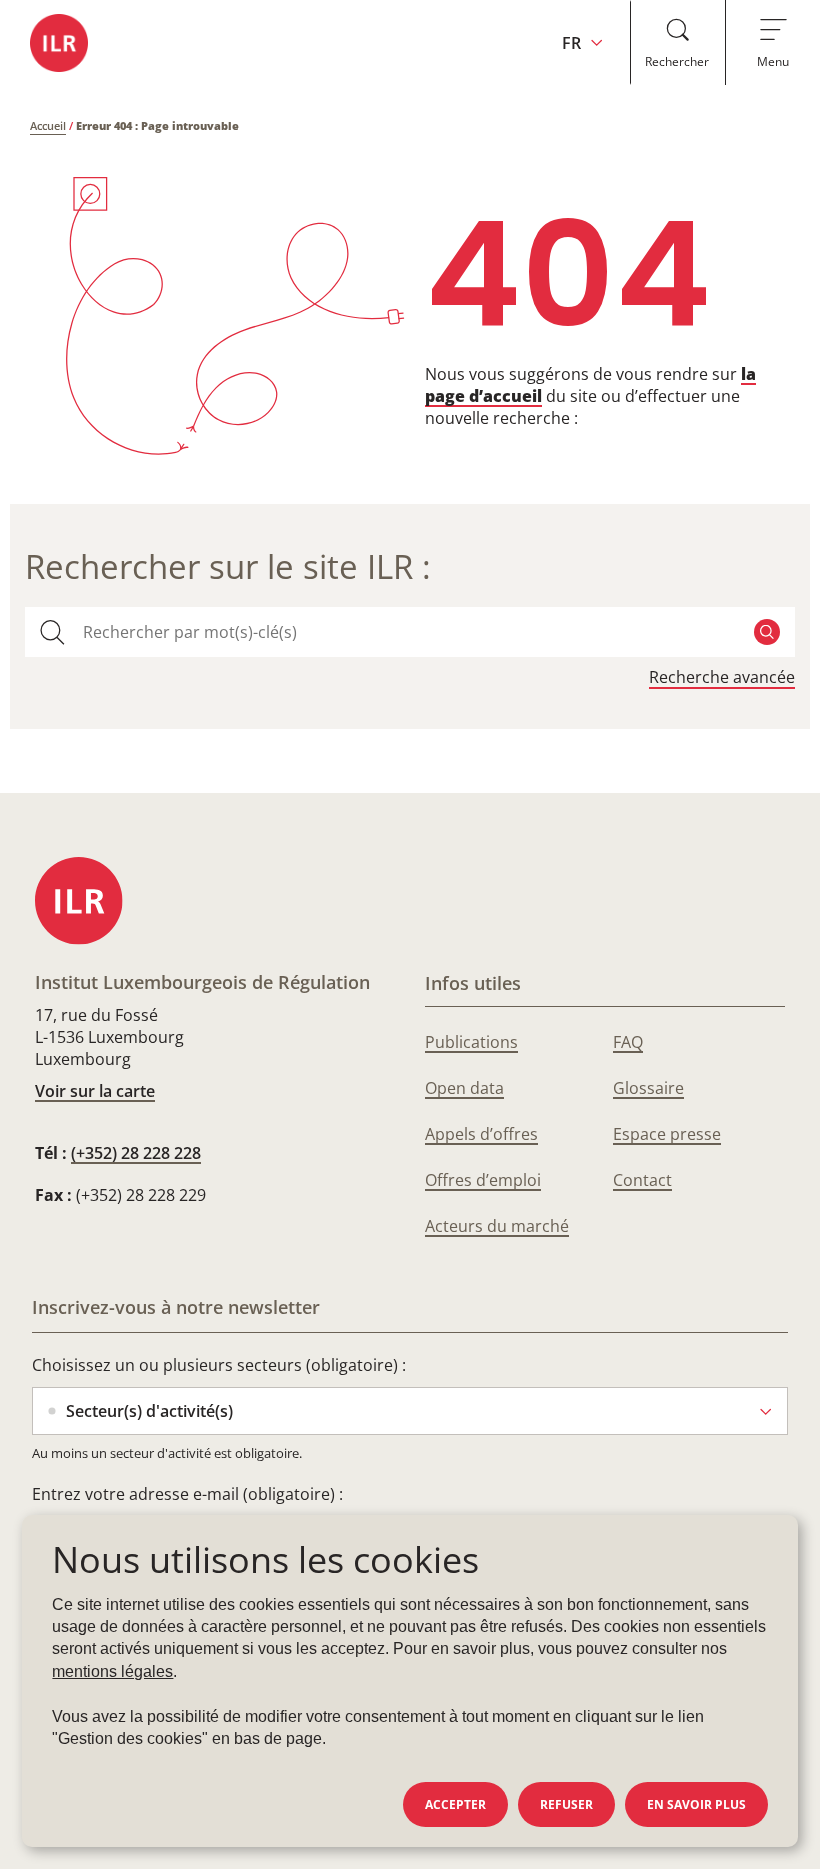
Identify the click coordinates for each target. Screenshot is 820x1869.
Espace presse (667, 1134)
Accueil (48, 125)
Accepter (455, 1804)
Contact (642, 1180)
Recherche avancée (722, 677)
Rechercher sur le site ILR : (228, 566)
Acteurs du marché (497, 1226)
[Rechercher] (767, 632)
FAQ (628, 1042)
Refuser (566, 1804)
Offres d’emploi (483, 1180)
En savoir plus (696, 1804)
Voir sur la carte (95, 1091)
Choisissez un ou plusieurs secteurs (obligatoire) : (219, 1365)
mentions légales (112, 1671)
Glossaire (648, 1088)
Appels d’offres (481, 1134)
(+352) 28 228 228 (136, 1153)
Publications (471, 1042)
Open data (464, 1088)
